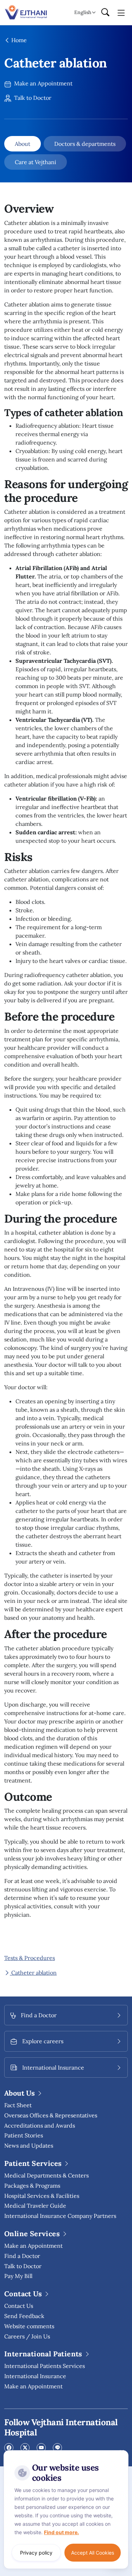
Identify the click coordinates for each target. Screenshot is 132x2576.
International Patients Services (45, 2366)
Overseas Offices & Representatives (51, 2115)
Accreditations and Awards (40, 2125)
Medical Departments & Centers (46, 2175)
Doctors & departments (85, 144)
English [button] (83, 12)
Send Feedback (24, 2316)
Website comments (29, 2326)
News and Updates (29, 2145)
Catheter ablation (33, 1973)
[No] (121, 2452)
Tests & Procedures (30, 1958)
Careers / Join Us (27, 2336)
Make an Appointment (43, 83)
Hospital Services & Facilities (42, 2196)
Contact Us (19, 2306)
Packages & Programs (32, 2186)
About (23, 144)
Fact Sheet (18, 2105)
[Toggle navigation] (121, 12)
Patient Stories (24, 2135)
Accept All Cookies (93, 2553)
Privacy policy (36, 2553)
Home (18, 40)
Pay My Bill (18, 2276)
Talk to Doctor (32, 98)
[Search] (105, 13)
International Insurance (35, 2376)
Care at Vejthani (36, 162)
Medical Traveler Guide (35, 2206)
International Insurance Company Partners (60, 2216)
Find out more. (61, 2532)
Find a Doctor (22, 2256)
